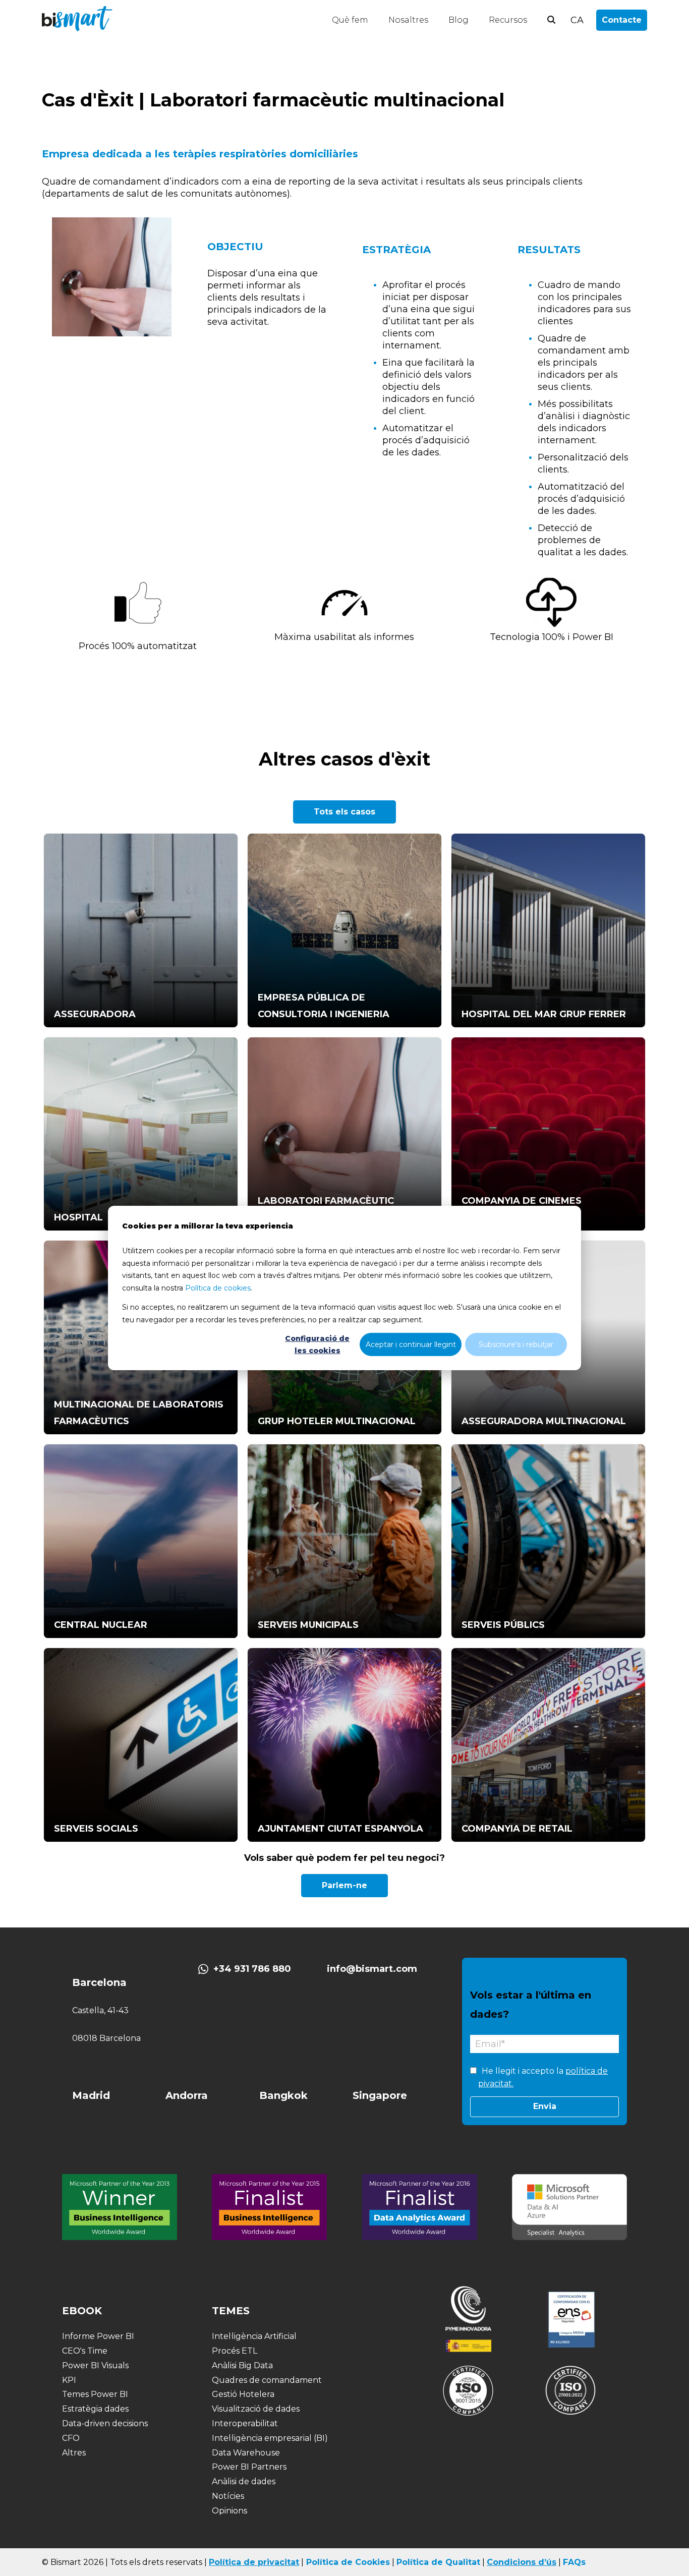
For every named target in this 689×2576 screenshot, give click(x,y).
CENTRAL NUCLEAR (101, 1625)
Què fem (350, 20)
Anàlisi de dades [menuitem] (244, 2481)
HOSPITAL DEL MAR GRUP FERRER (544, 1014)
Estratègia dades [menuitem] (95, 2409)
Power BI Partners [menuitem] (249, 2467)
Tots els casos (344, 812)
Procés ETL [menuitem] (235, 2351)
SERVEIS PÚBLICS (503, 1625)
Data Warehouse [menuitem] (246, 2453)
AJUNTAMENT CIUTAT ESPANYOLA (340, 1829)
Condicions (511, 2562)
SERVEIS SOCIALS (96, 1829)
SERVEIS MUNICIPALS (308, 1625)
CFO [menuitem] (71, 2438)
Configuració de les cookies (317, 1345)
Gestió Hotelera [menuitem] (243, 2394)
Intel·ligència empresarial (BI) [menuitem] (270, 2438)
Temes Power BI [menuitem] (95, 2394)
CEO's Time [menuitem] (85, 2351)
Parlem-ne (344, 1885)
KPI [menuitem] (69, 2380)
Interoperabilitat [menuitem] (245, 2423)
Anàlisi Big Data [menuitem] (242, 2365)
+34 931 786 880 (252, 1969)
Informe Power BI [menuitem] (98, 2336)
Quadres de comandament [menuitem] (267, 2380)
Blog (458, 20)
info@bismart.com (372, 1969)
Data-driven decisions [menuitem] (105, 2423)
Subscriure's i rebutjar (516, 1344)
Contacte (622, 20)
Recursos (508, 20)
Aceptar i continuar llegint (411, 1344)
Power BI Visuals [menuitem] (95, 2365)
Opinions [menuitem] (229, 2511)
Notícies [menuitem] (228, 2496)
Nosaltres (408, 20)
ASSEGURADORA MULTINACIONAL (544, 1421)
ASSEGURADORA (95, 1014)
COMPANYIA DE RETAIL (517, 1829)
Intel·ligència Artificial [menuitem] (254, 2336)
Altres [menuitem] (74, 2453)
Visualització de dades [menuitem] (256, 2409)
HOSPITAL (78, 1217)
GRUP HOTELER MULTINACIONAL (337, 1421)
